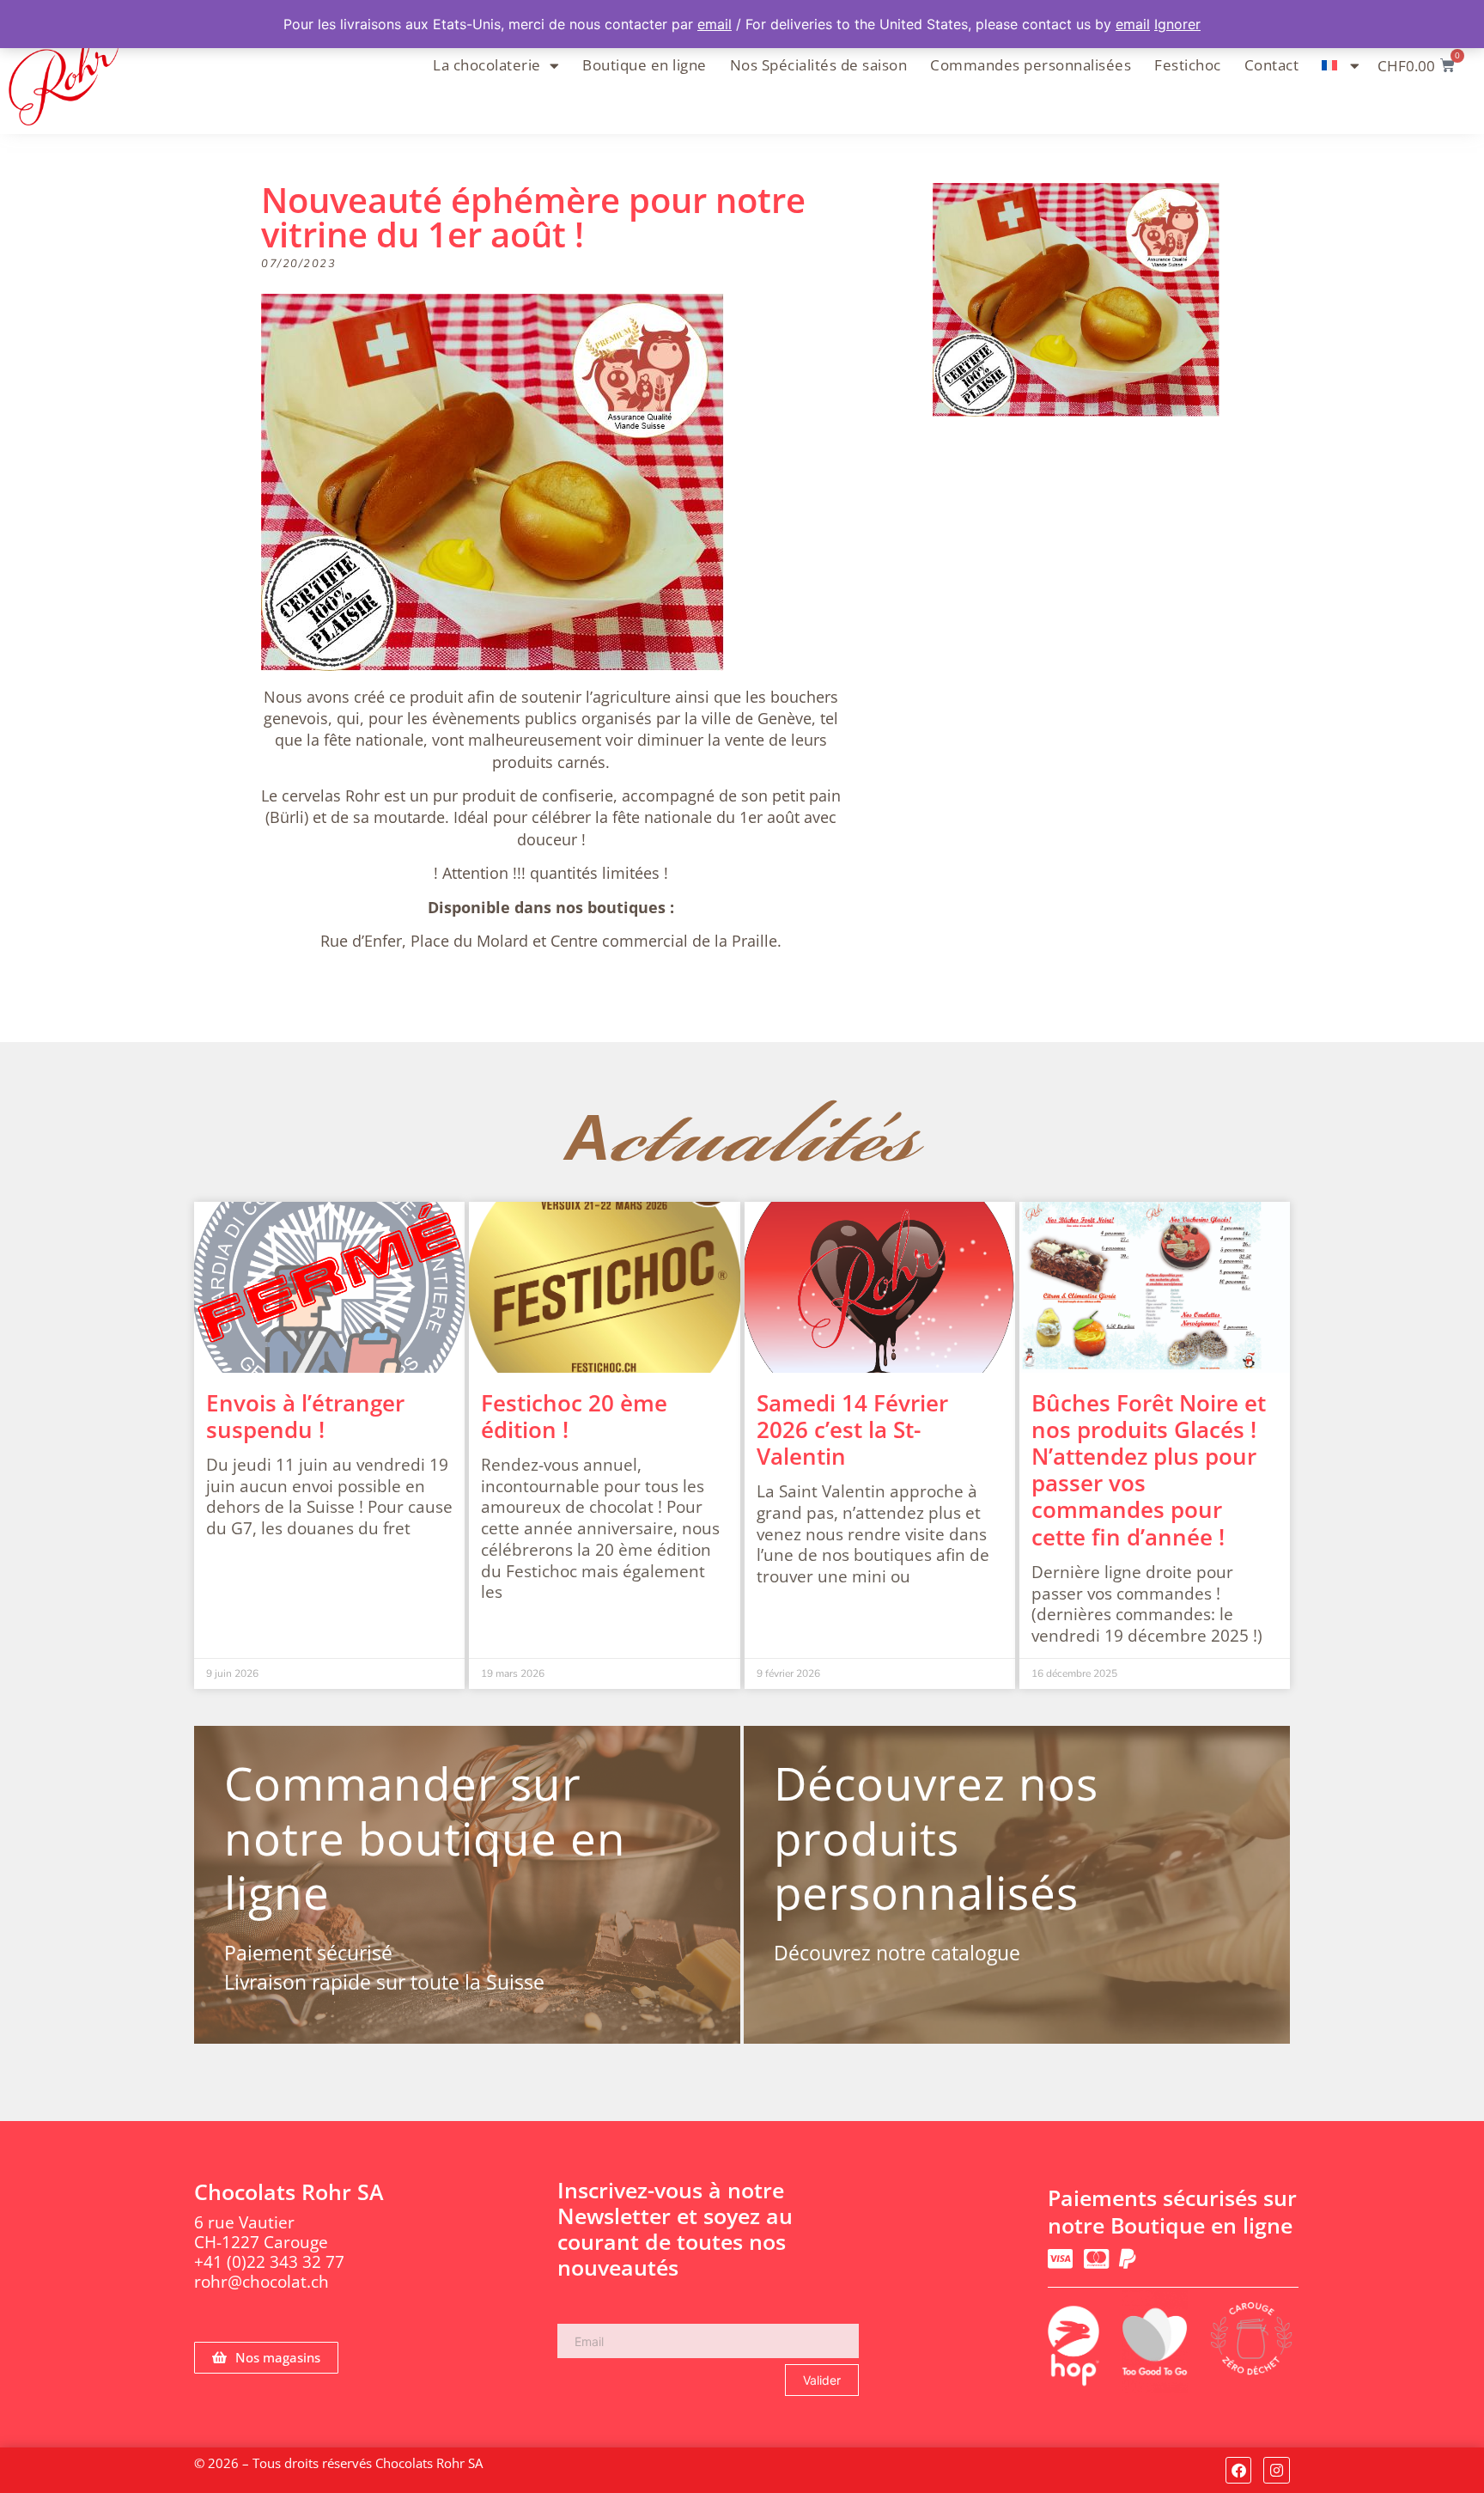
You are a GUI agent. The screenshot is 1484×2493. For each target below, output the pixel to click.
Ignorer (1177, 24)
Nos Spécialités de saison (819, 65)
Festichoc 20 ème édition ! (574, 1416)
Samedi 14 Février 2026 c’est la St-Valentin (852, 1429)
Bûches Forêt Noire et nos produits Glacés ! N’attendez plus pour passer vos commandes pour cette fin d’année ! (1149, 1470)
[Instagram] (1277, 2470)
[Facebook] (1239, 2470)
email (715, 24)
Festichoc (1188, 65)
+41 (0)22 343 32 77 (269, 2262)
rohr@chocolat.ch (262, 2282)
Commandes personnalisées (1031, 65)
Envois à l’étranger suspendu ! (305, 1416)
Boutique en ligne (645, 65)
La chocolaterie (487, 65)
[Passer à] (1341, 65)
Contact (1272, 65)
